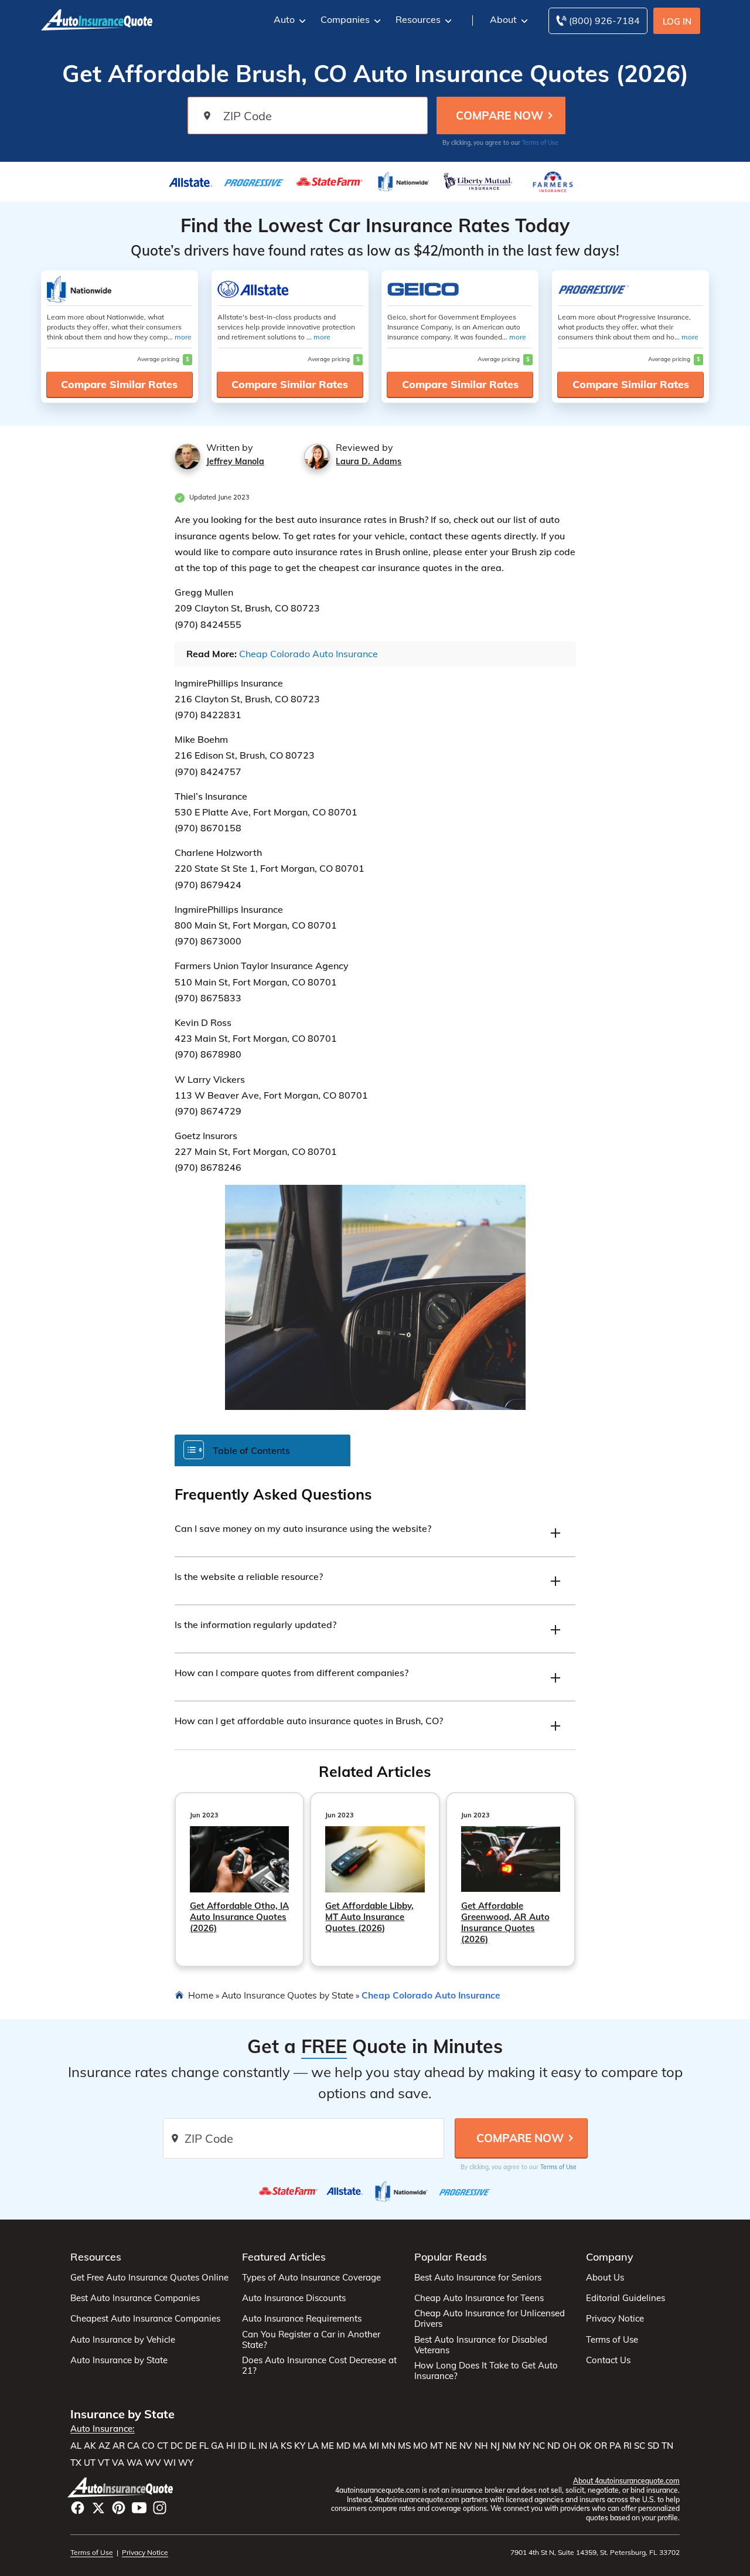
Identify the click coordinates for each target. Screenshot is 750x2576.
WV (153, 2463)
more (183, 337)
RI (628, 2446)
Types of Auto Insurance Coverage (311, 2278)
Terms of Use (540, 143)
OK (585, 2446)
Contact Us (608, 2360)
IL (253, 2446)
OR (601, 2446)
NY (524, 2446)
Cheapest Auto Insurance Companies (145, 2319)
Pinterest (119, 2508)
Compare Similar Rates (119, 384)
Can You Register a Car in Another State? (311, 2340)
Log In (677, 21)
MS (404, 2446)
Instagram (160, 2508)
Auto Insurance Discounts (294, 2298)
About (503, 19)
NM (509, 2446)
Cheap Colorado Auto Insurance (308, 654)
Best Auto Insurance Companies (135, 2298)
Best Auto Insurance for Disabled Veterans (481, 2345)
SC (640, 2446)
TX (76, 2463)
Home (201, 1995)
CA (133, 2446)
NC (539, 2446)
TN (667, 2446)
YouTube (139, 2508)
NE (451, 2446)
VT (104, 2463)
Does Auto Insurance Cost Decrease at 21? (319, 2366)
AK (90, 2446)
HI (231, 2446)
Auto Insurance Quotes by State (287, 1995)
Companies (345, 19)
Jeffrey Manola (235, 461)
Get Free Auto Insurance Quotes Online (149, 2278)
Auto (284, 19)
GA (217, 2446)
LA (313, 2446)
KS (286, 2446)
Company (610, 2257)
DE (191, 2446)
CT (163, 2446)
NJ (495, 2446)
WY (186, 2463)
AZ (104, 2446)
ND (554, 2446)
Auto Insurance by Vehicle (123, 2340)
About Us (605, 2278)
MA (360, 2446)
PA (615, 2446)
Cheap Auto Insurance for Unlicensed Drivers (490, 2319)
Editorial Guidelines (625, 2298)
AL (76, 2446)
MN (388, 2446)
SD (653, 2446)
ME (328, 2446)
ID (242, 2446)
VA (118, 2463)
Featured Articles (284, 2257)
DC (177, 2446)
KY (300, 2446)
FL (204, 2446)
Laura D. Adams (369, 461)
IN (263, 2446)
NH (481, 2446)
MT (437, 2446)
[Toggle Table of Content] (262, 1450)
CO (148, 2446)
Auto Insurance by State (119, 2360)
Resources (418, 19)
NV (466, 2446)
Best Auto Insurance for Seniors (478, 2278)
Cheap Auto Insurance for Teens (479, 2298)
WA (134, 2463)
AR (119, 2446)
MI (374, 2446)
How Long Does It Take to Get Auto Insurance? (486, 2371)
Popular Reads (451, 2257)
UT (90, 2463)
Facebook (78, 2508)
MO (420, 2446)
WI (170, 2463)
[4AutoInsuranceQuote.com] (97, 19)
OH (570, 2446)
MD (343, 2446)
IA (274, 2446)
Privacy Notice (615, 2319)
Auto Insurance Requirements (302, 2319)
